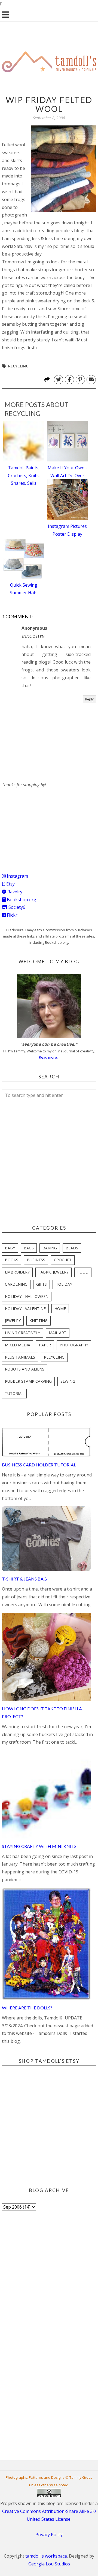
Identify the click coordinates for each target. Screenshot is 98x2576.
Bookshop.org (21, 900)
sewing (68, 1381)
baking (50, 1248)
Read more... (49, 1057)
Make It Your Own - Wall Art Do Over (67, 472)
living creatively (22, 1333)
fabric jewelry (53, 1272)
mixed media (18, 1345)
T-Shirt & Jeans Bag (24, 1579)
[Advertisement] (43, 822)
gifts (42, 1284)
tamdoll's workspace (46, 2556)
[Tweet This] (59, 380)
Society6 (16, 907)
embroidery (17, 1272)
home (60, 1309)
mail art (58, 1333)
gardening (16, 1284)
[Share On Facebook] (69, 380)
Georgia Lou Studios (49, 2564)
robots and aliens (25, 1369)
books (12, 1260)
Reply (89, 699)
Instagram (17, 876)
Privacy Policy (49, 2535)
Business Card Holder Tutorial (39, 1465)
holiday (64, 1284)
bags (29, 1248)
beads (72, 1248)
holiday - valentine (25, 1309)
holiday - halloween (27, 1296)
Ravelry (14, 892)
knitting (39, 1321)
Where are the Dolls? (27, 2008)
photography (74, 1345)
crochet (63, 1260)
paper (45, 1345)
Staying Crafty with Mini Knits (39, 1846)
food (83, 1272)
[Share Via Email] (91, 380)
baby (10, 1248)
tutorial (14, 1393)
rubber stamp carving (28, 1381)
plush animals (20, 1357)
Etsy (10, 884)
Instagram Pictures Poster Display (67, 530)
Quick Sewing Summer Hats (24, 589)
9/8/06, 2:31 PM (33, 636)
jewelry (13, 1321)
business (36, 1260)
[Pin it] (80, 380)
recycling (18, 366)
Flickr (12, 915)
